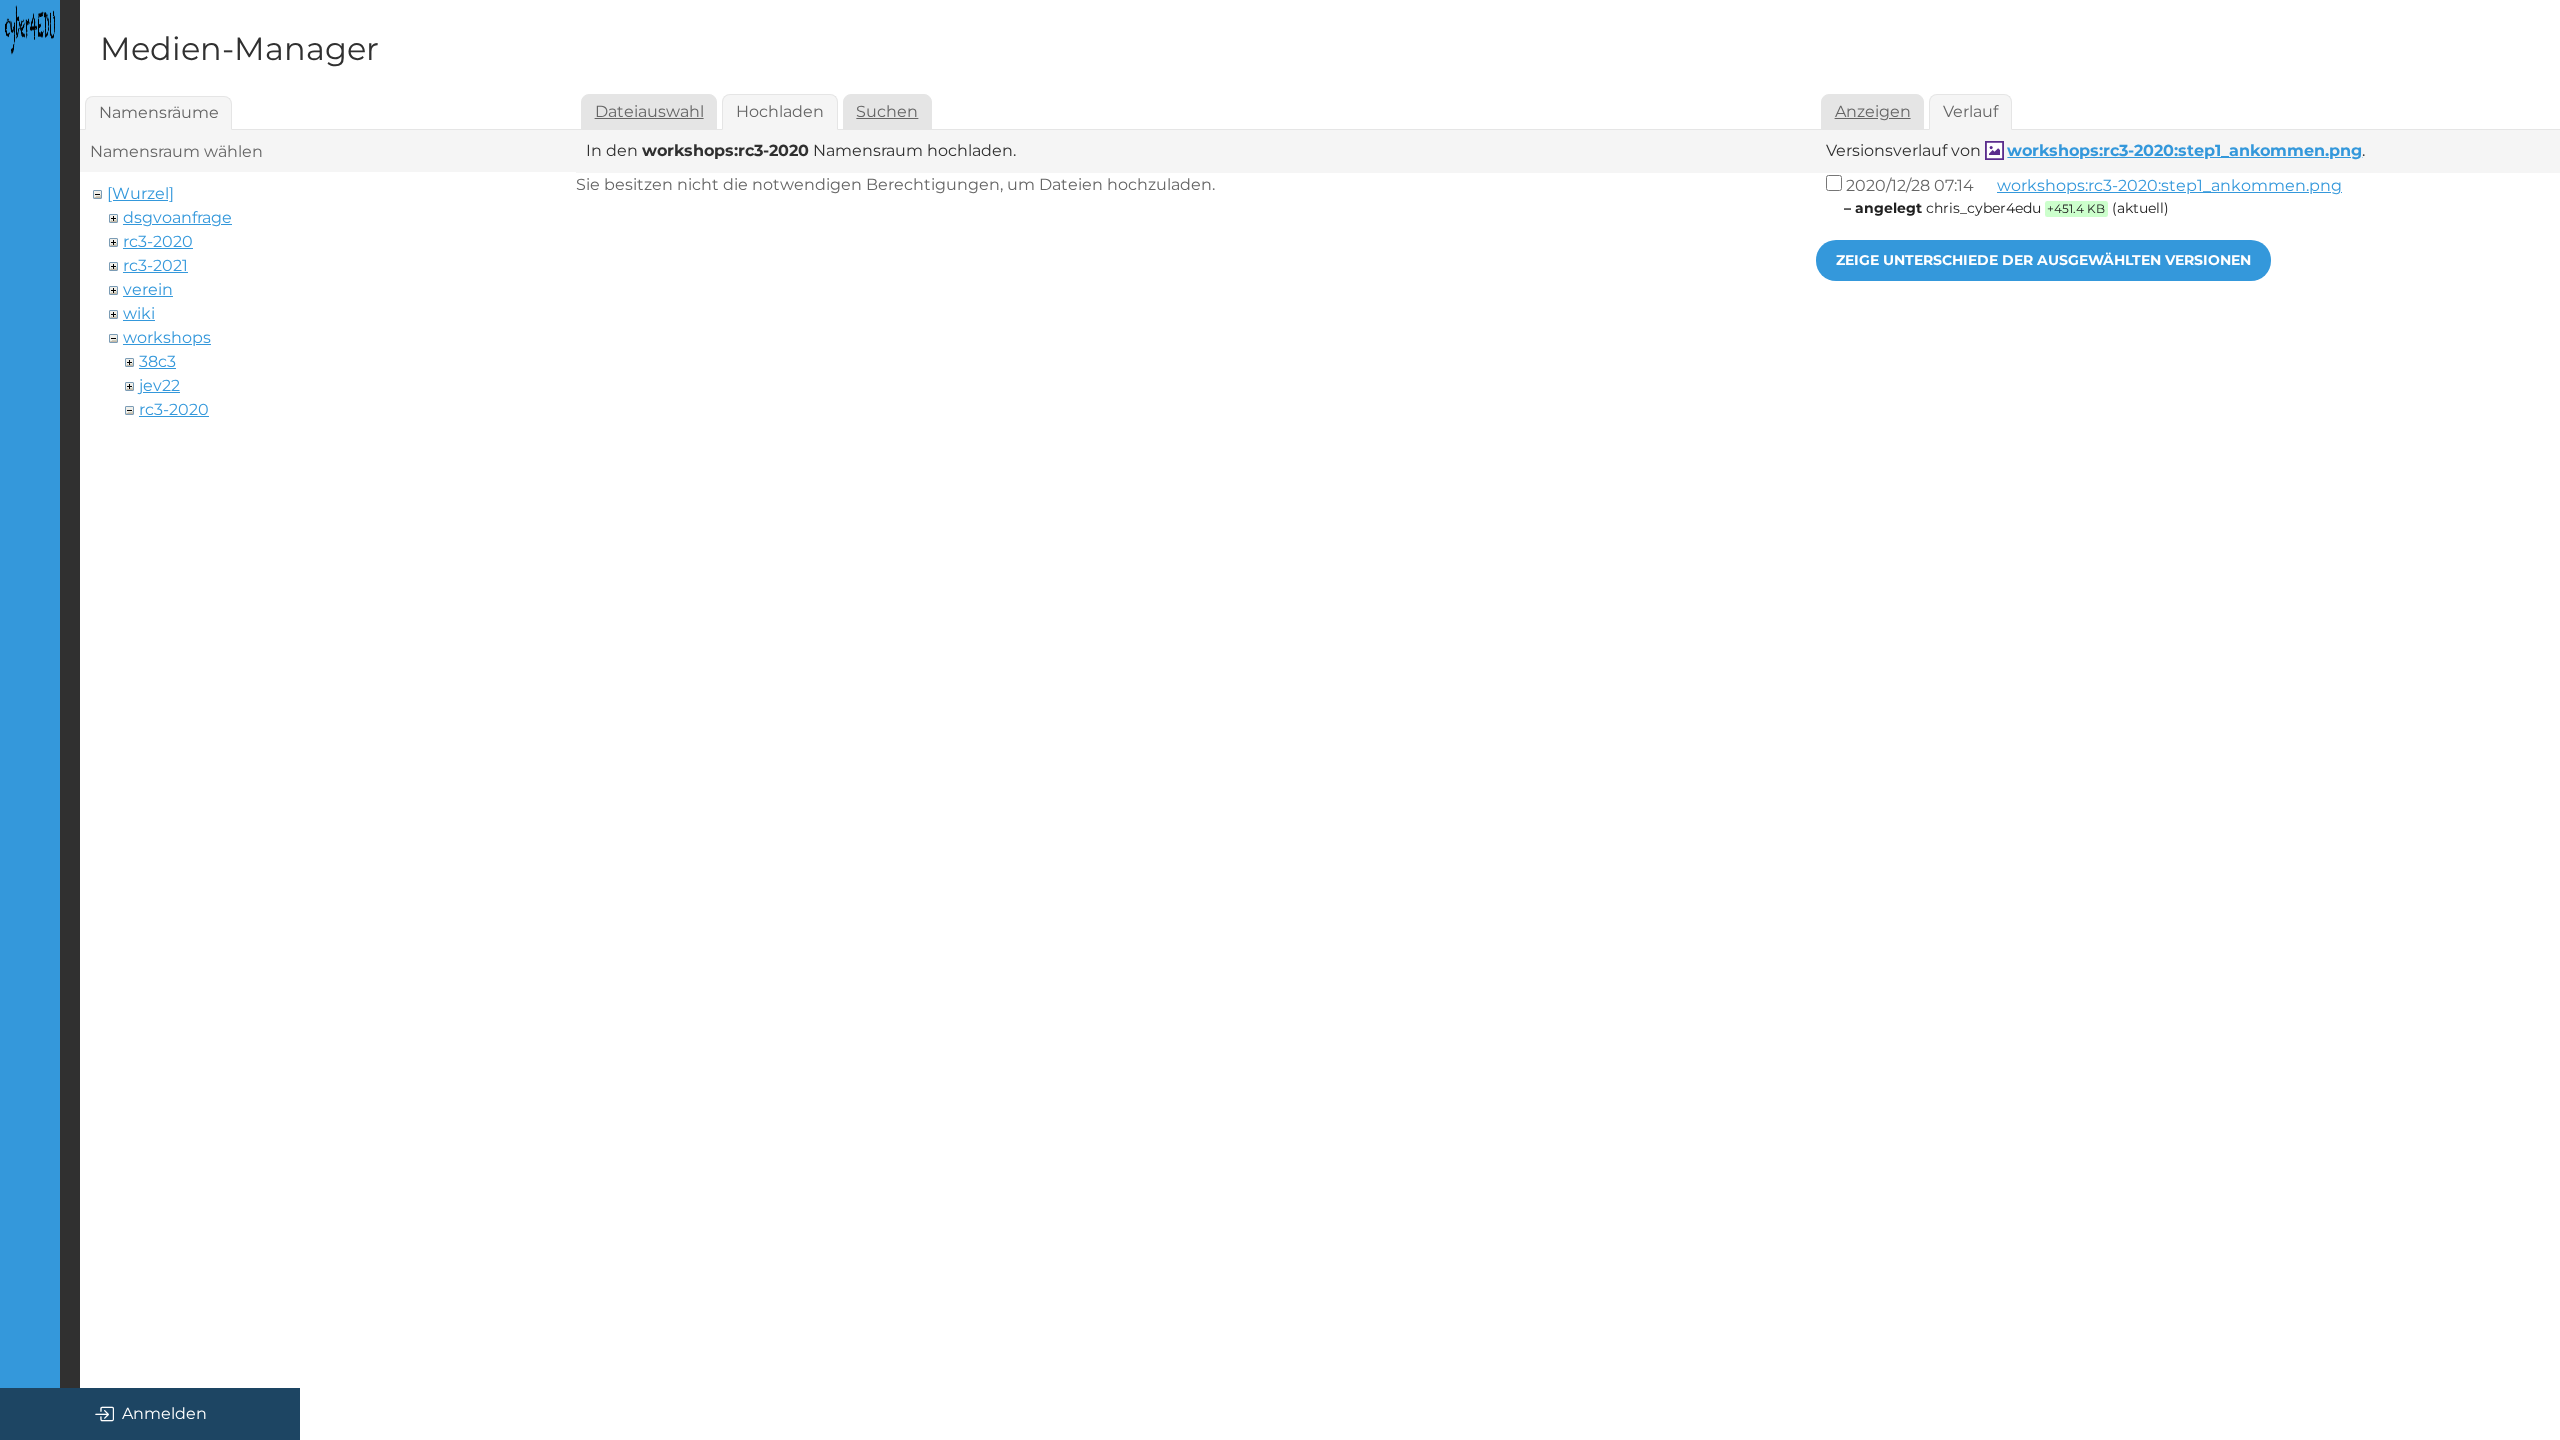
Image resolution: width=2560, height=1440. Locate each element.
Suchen (887, 111)
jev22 (159, 385)
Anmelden (164, 1413)
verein (148, 289)
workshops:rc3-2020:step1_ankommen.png (2184, 150)
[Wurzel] (140, 193)
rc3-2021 (155, 265)
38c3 (157, 361)
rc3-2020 (158, 241)
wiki (139, 313)
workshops (167, 337)
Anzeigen (1873, 111)
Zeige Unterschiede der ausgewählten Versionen (2043, 260)
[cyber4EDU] (30, 30)
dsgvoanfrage (177, 217)
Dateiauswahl (649, 111)
